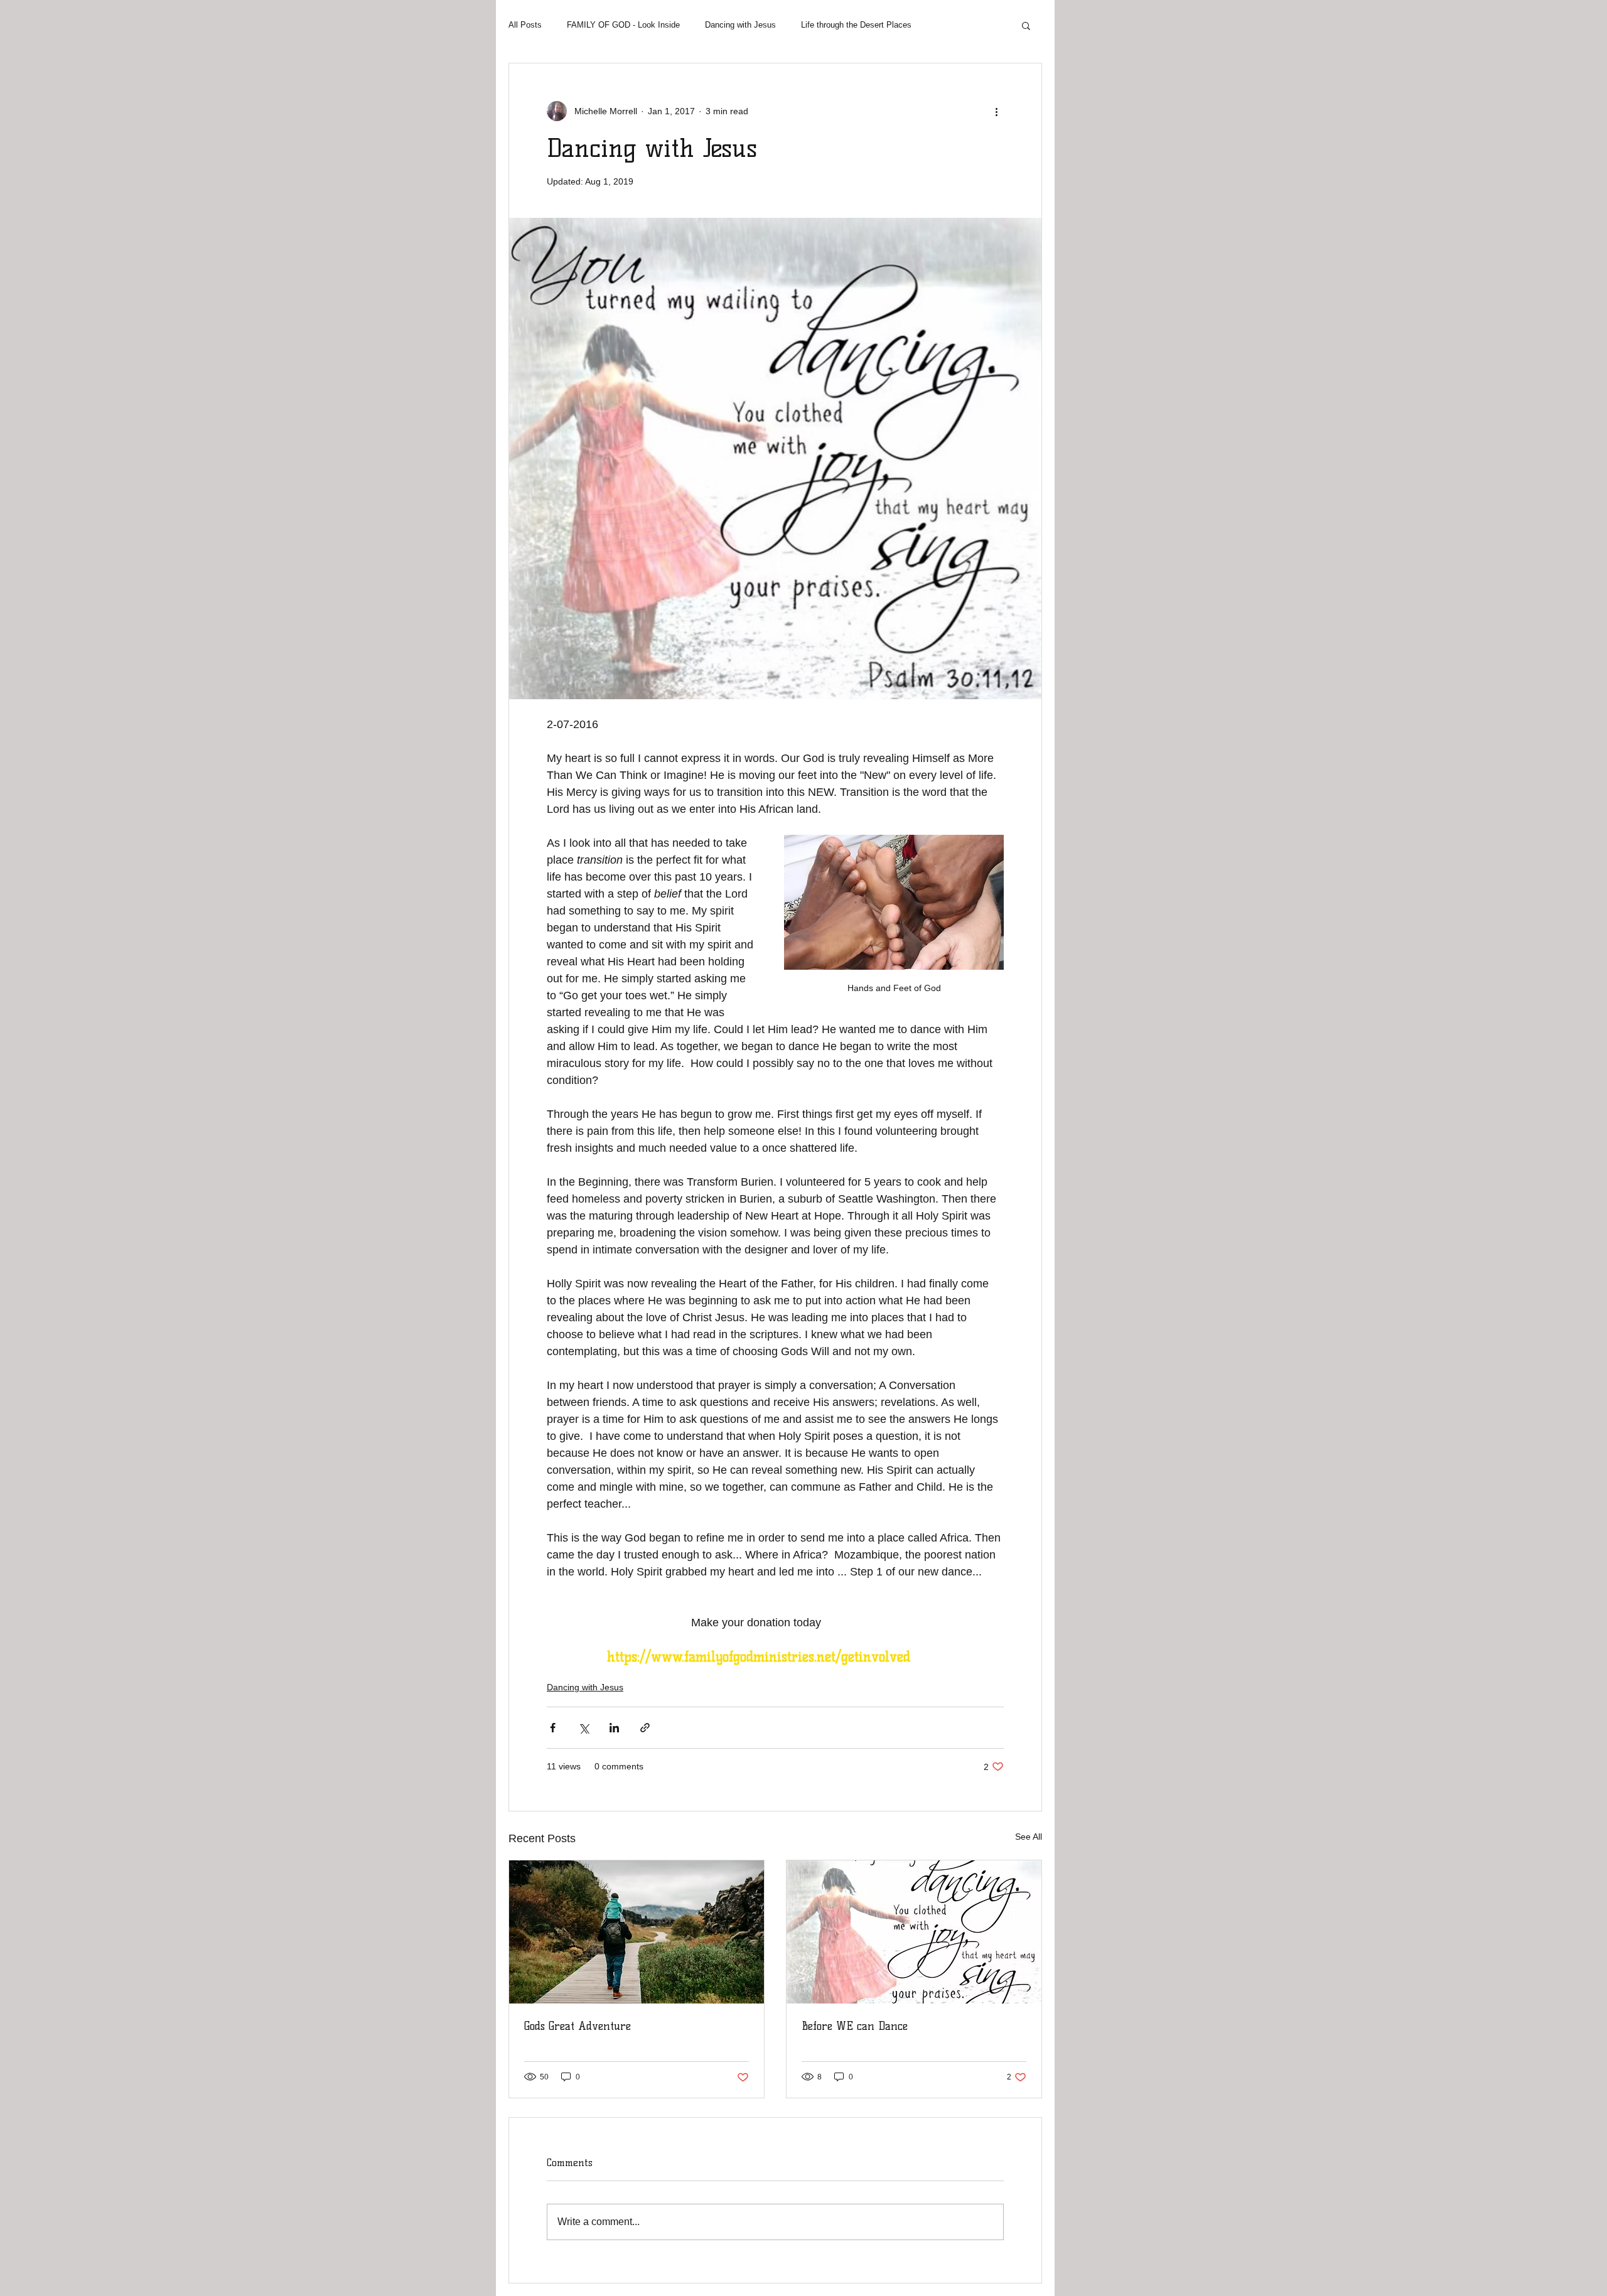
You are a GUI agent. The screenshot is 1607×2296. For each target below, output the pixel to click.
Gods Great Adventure (578, 2026)
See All (1029, 1837)
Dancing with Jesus (740, 25)
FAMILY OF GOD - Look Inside (623, 25)
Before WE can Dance (855, 2026)
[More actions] (996, 111)
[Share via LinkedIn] (614, 1728)
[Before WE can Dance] (914, 1932)
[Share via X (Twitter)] (583, 1728)
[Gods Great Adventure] (637, 1932)
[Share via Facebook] (553, 1728)
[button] (1026, 25)
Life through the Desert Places (856, 25)
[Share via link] (645, 1728)
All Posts (525, 25)
